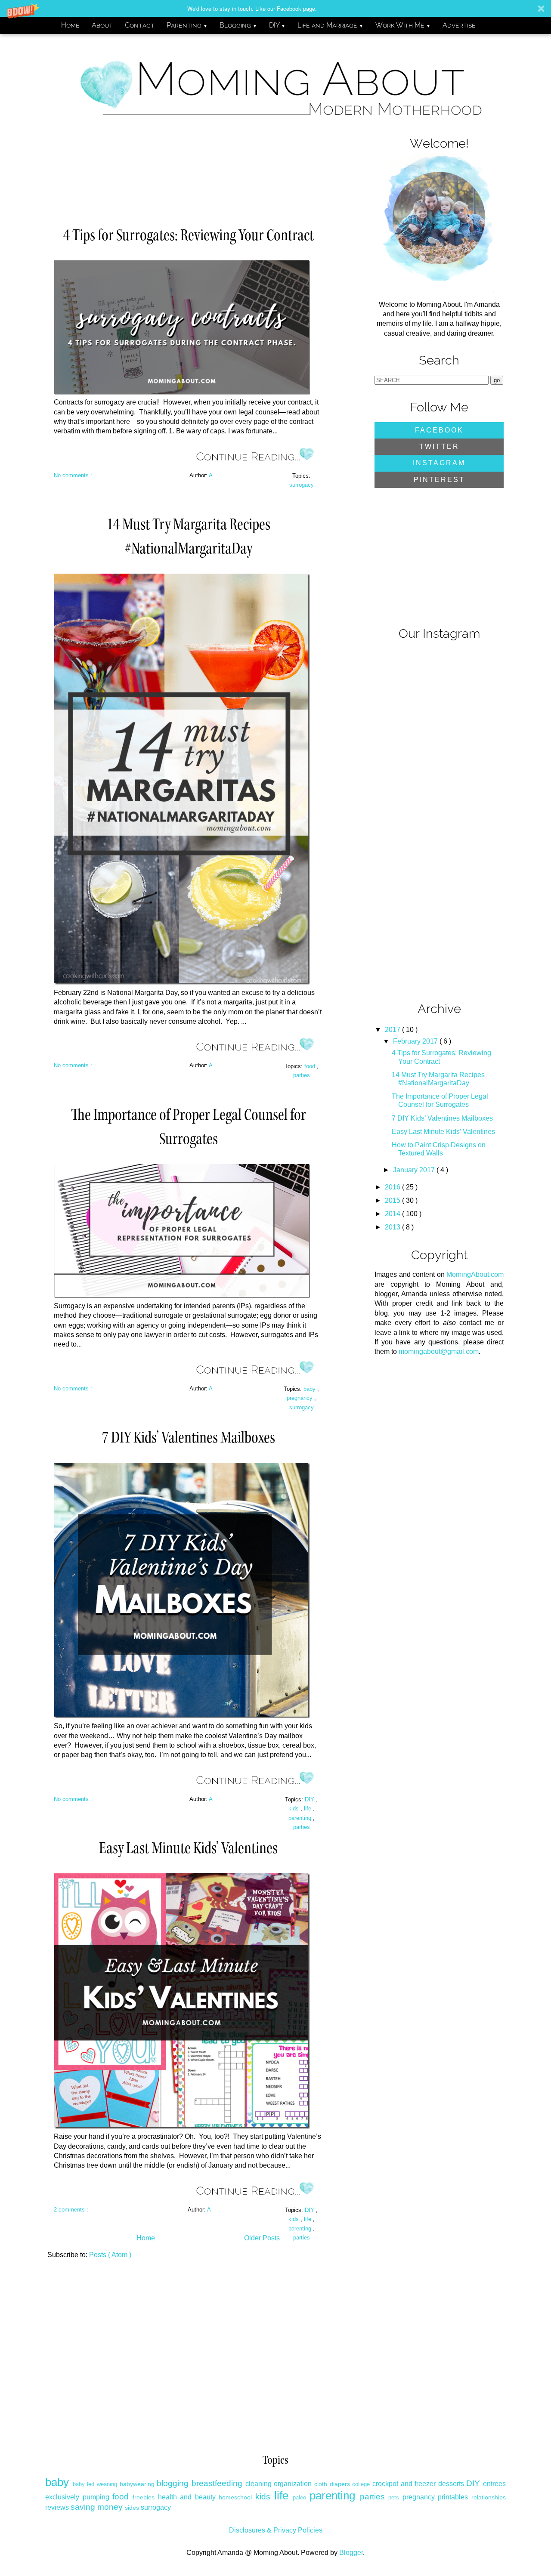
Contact (140, 25)
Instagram (439, 463)
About (102, 25)
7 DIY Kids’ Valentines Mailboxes (189, 1437)
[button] (275, 8)
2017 (393, 1030)
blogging (173, 2483)
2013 (393, 1227)
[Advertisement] (200, 171)
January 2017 (415, 1170)
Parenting (187, 25)
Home (70, 25)
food (311, 1066)
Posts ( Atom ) (110, 2255)
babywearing (137, 2484)
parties (302, 1075)
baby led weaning (95, 2484)
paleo (299, 2497)
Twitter (439, 446)
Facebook (439, 430)
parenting (301, 1818)
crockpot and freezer (404, 2484)
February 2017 (416, 1041)
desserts (451, 2484)
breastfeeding (217, 2483)
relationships (489, 2497)
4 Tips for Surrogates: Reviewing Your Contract (189, 235)
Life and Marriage (330, 25)
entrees (494, 2484)
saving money (97, 2507)
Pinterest (439, 480)
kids (294, 1808)
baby (310, 1389)
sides (132, 2508)
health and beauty (187, 2497)
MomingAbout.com (475, 1274)
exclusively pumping (77, 2497)
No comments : (73, 475)
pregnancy (300, 1398)
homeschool (235, 2497)
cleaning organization (279, 2484)
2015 (393, 1200)
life (308, 1808)
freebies (144, 2497)
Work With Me (403, 25)
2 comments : (71, 2210)
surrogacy (302, 485)
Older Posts (262, 2238)
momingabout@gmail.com (439, 1351)
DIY (277, 25)
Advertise (459, 25)
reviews (57, 2507)
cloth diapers (332, 2484)
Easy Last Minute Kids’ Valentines (188, 1848)
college (361, 2484)
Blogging (238, 25)
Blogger (351, 2553)
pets (394, 2497)
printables (453, 2497)
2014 (393, 1214)
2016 (393, 1187)
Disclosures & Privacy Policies (276, 2530)
